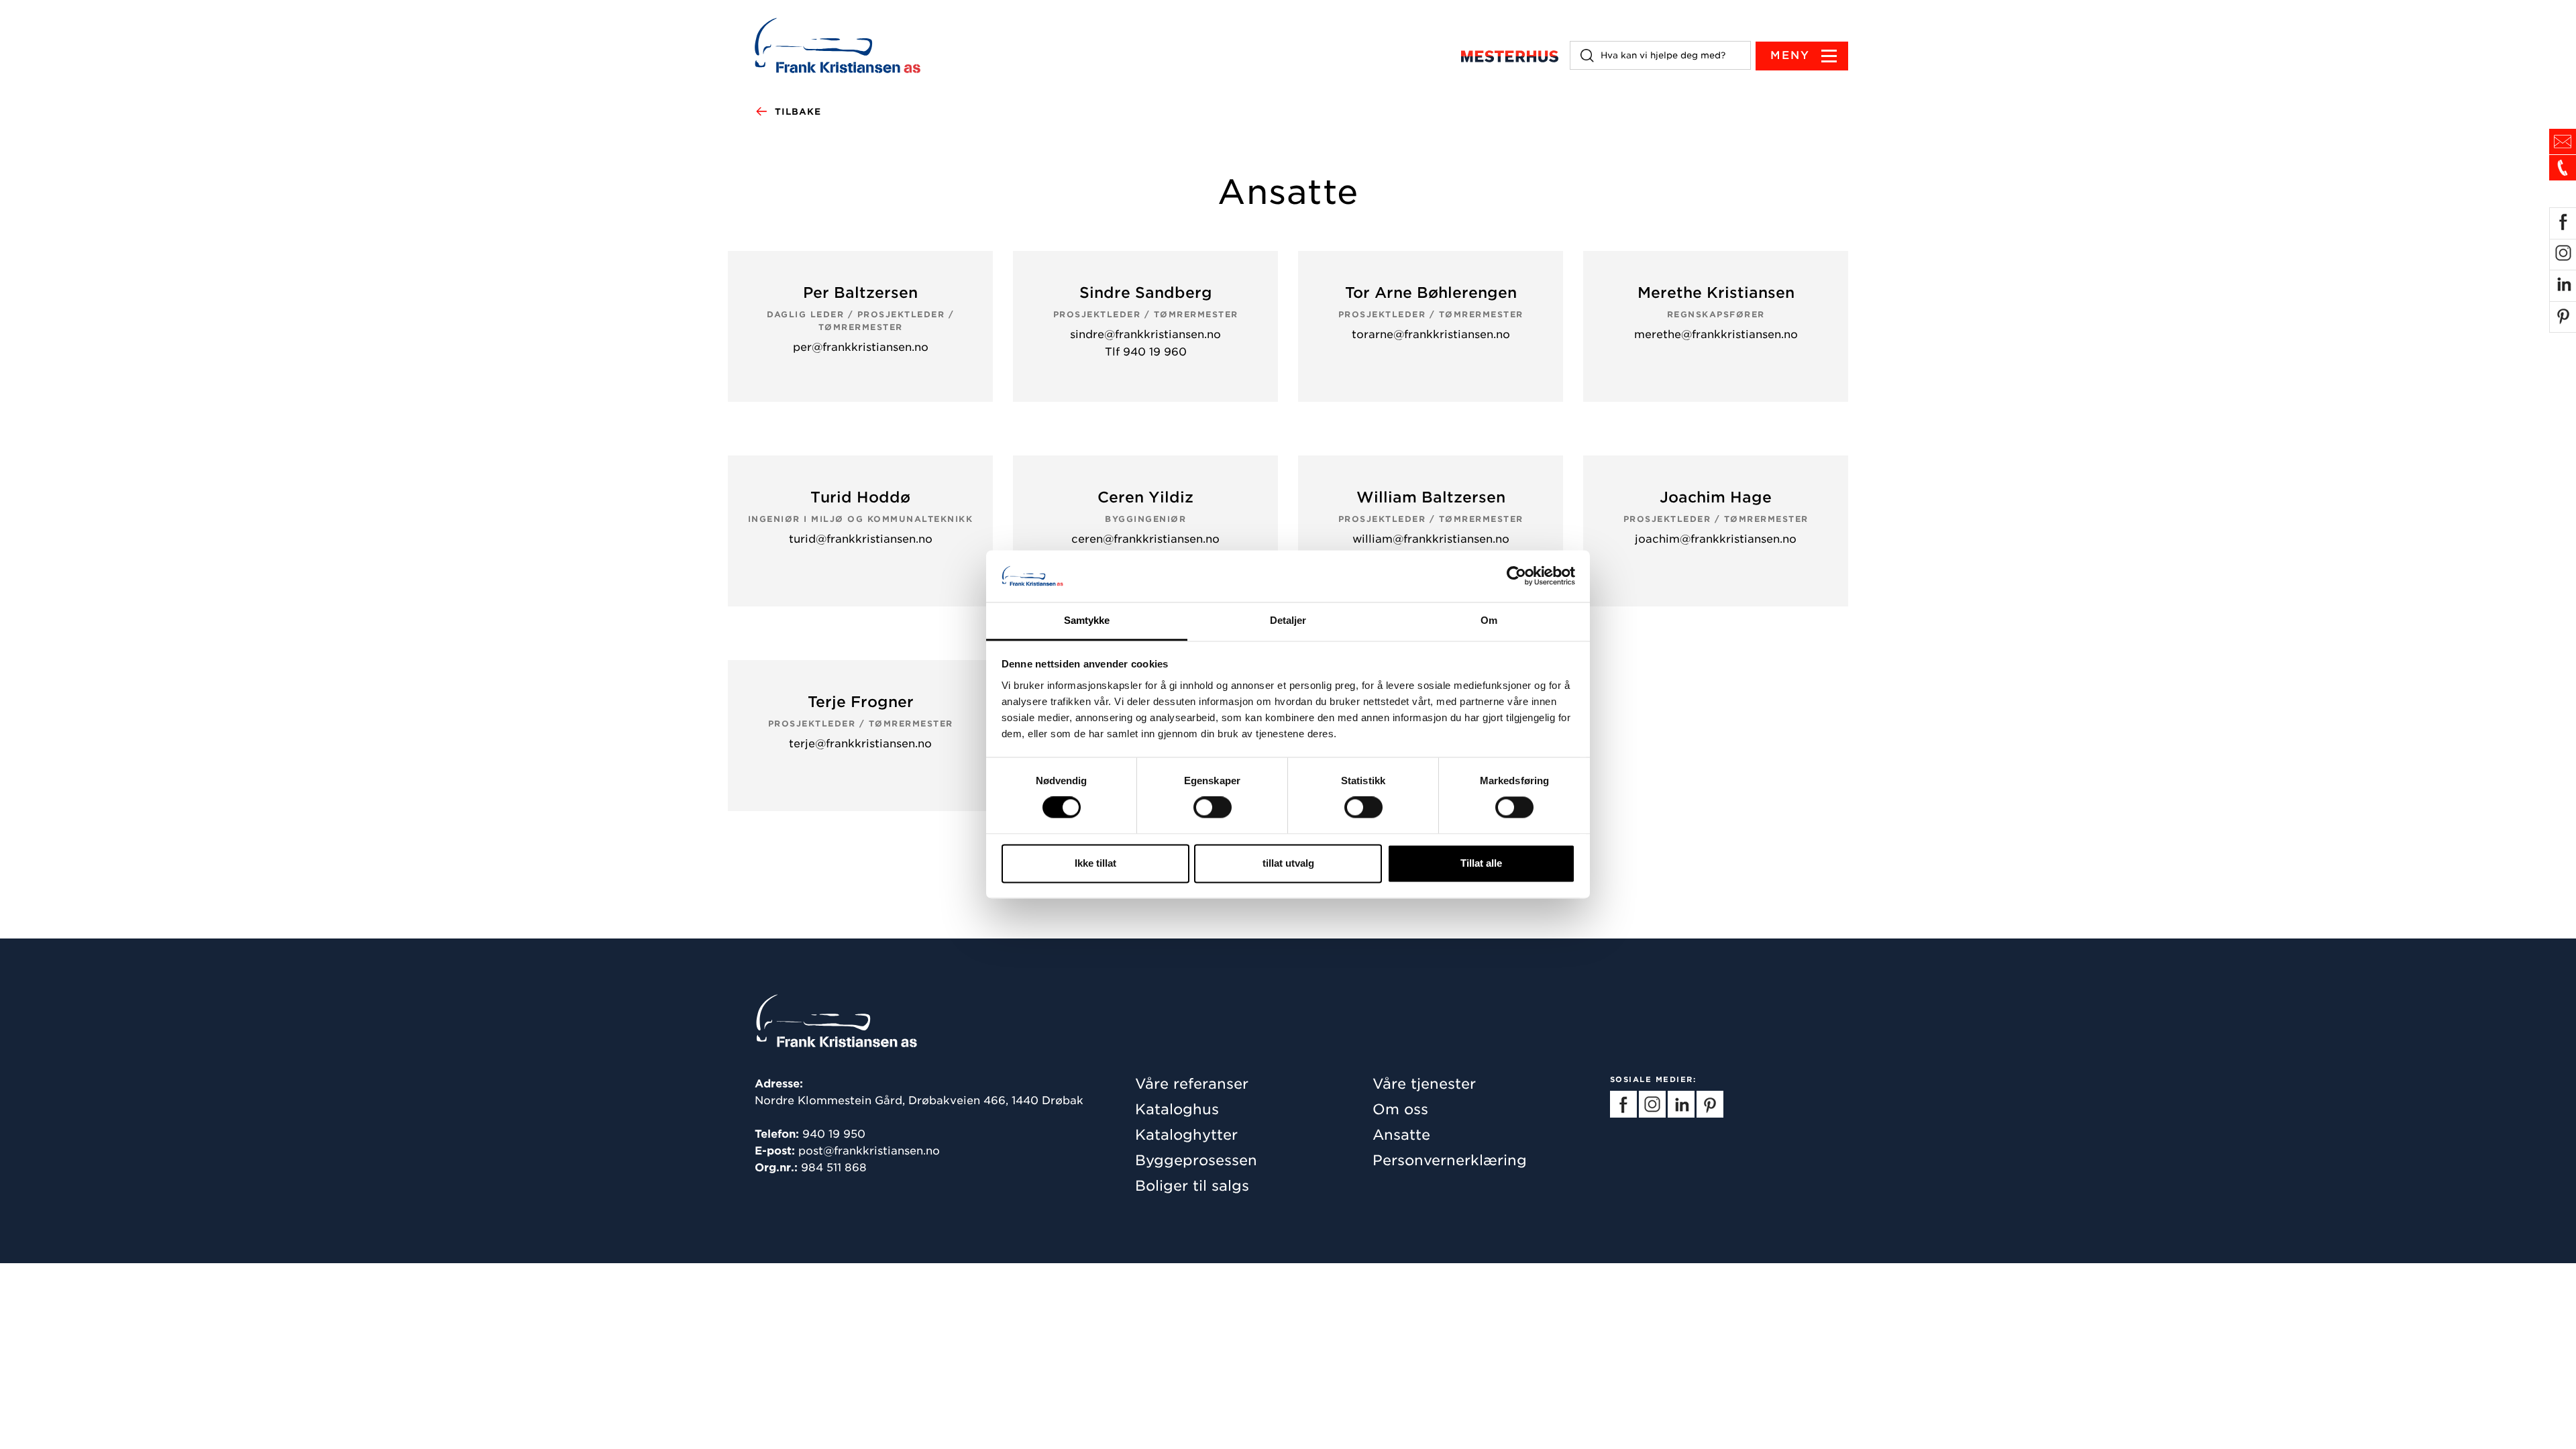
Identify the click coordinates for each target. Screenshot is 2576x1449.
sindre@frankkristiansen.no (1145, 334)
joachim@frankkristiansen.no (1716, 539)
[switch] (1213, 808)
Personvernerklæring (1450, 1160)
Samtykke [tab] (1087, 620)
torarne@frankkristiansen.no (1431, 334)
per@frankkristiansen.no (861, 347)
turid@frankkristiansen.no (861, 539)
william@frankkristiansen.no (1431, 539)
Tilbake (798, 112)
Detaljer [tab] (1288, 620)
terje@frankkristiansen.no (860, 744)
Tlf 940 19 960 (1146, 352)
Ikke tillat (1095, 863)
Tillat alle (1481, 863)
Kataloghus (1177, 1109)
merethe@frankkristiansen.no (1716, 334)
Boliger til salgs (1192, 1186)
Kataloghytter (1186, 1135)
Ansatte (1401, 1135)
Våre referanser (1192, 1084)
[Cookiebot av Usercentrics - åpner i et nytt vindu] (1516, 576)
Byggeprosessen (1196, 1160)
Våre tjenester (1424, 1084)
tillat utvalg (1288, 863)
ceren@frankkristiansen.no (1145, 539)
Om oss (1400, 1109)
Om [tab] (1489, 620)
